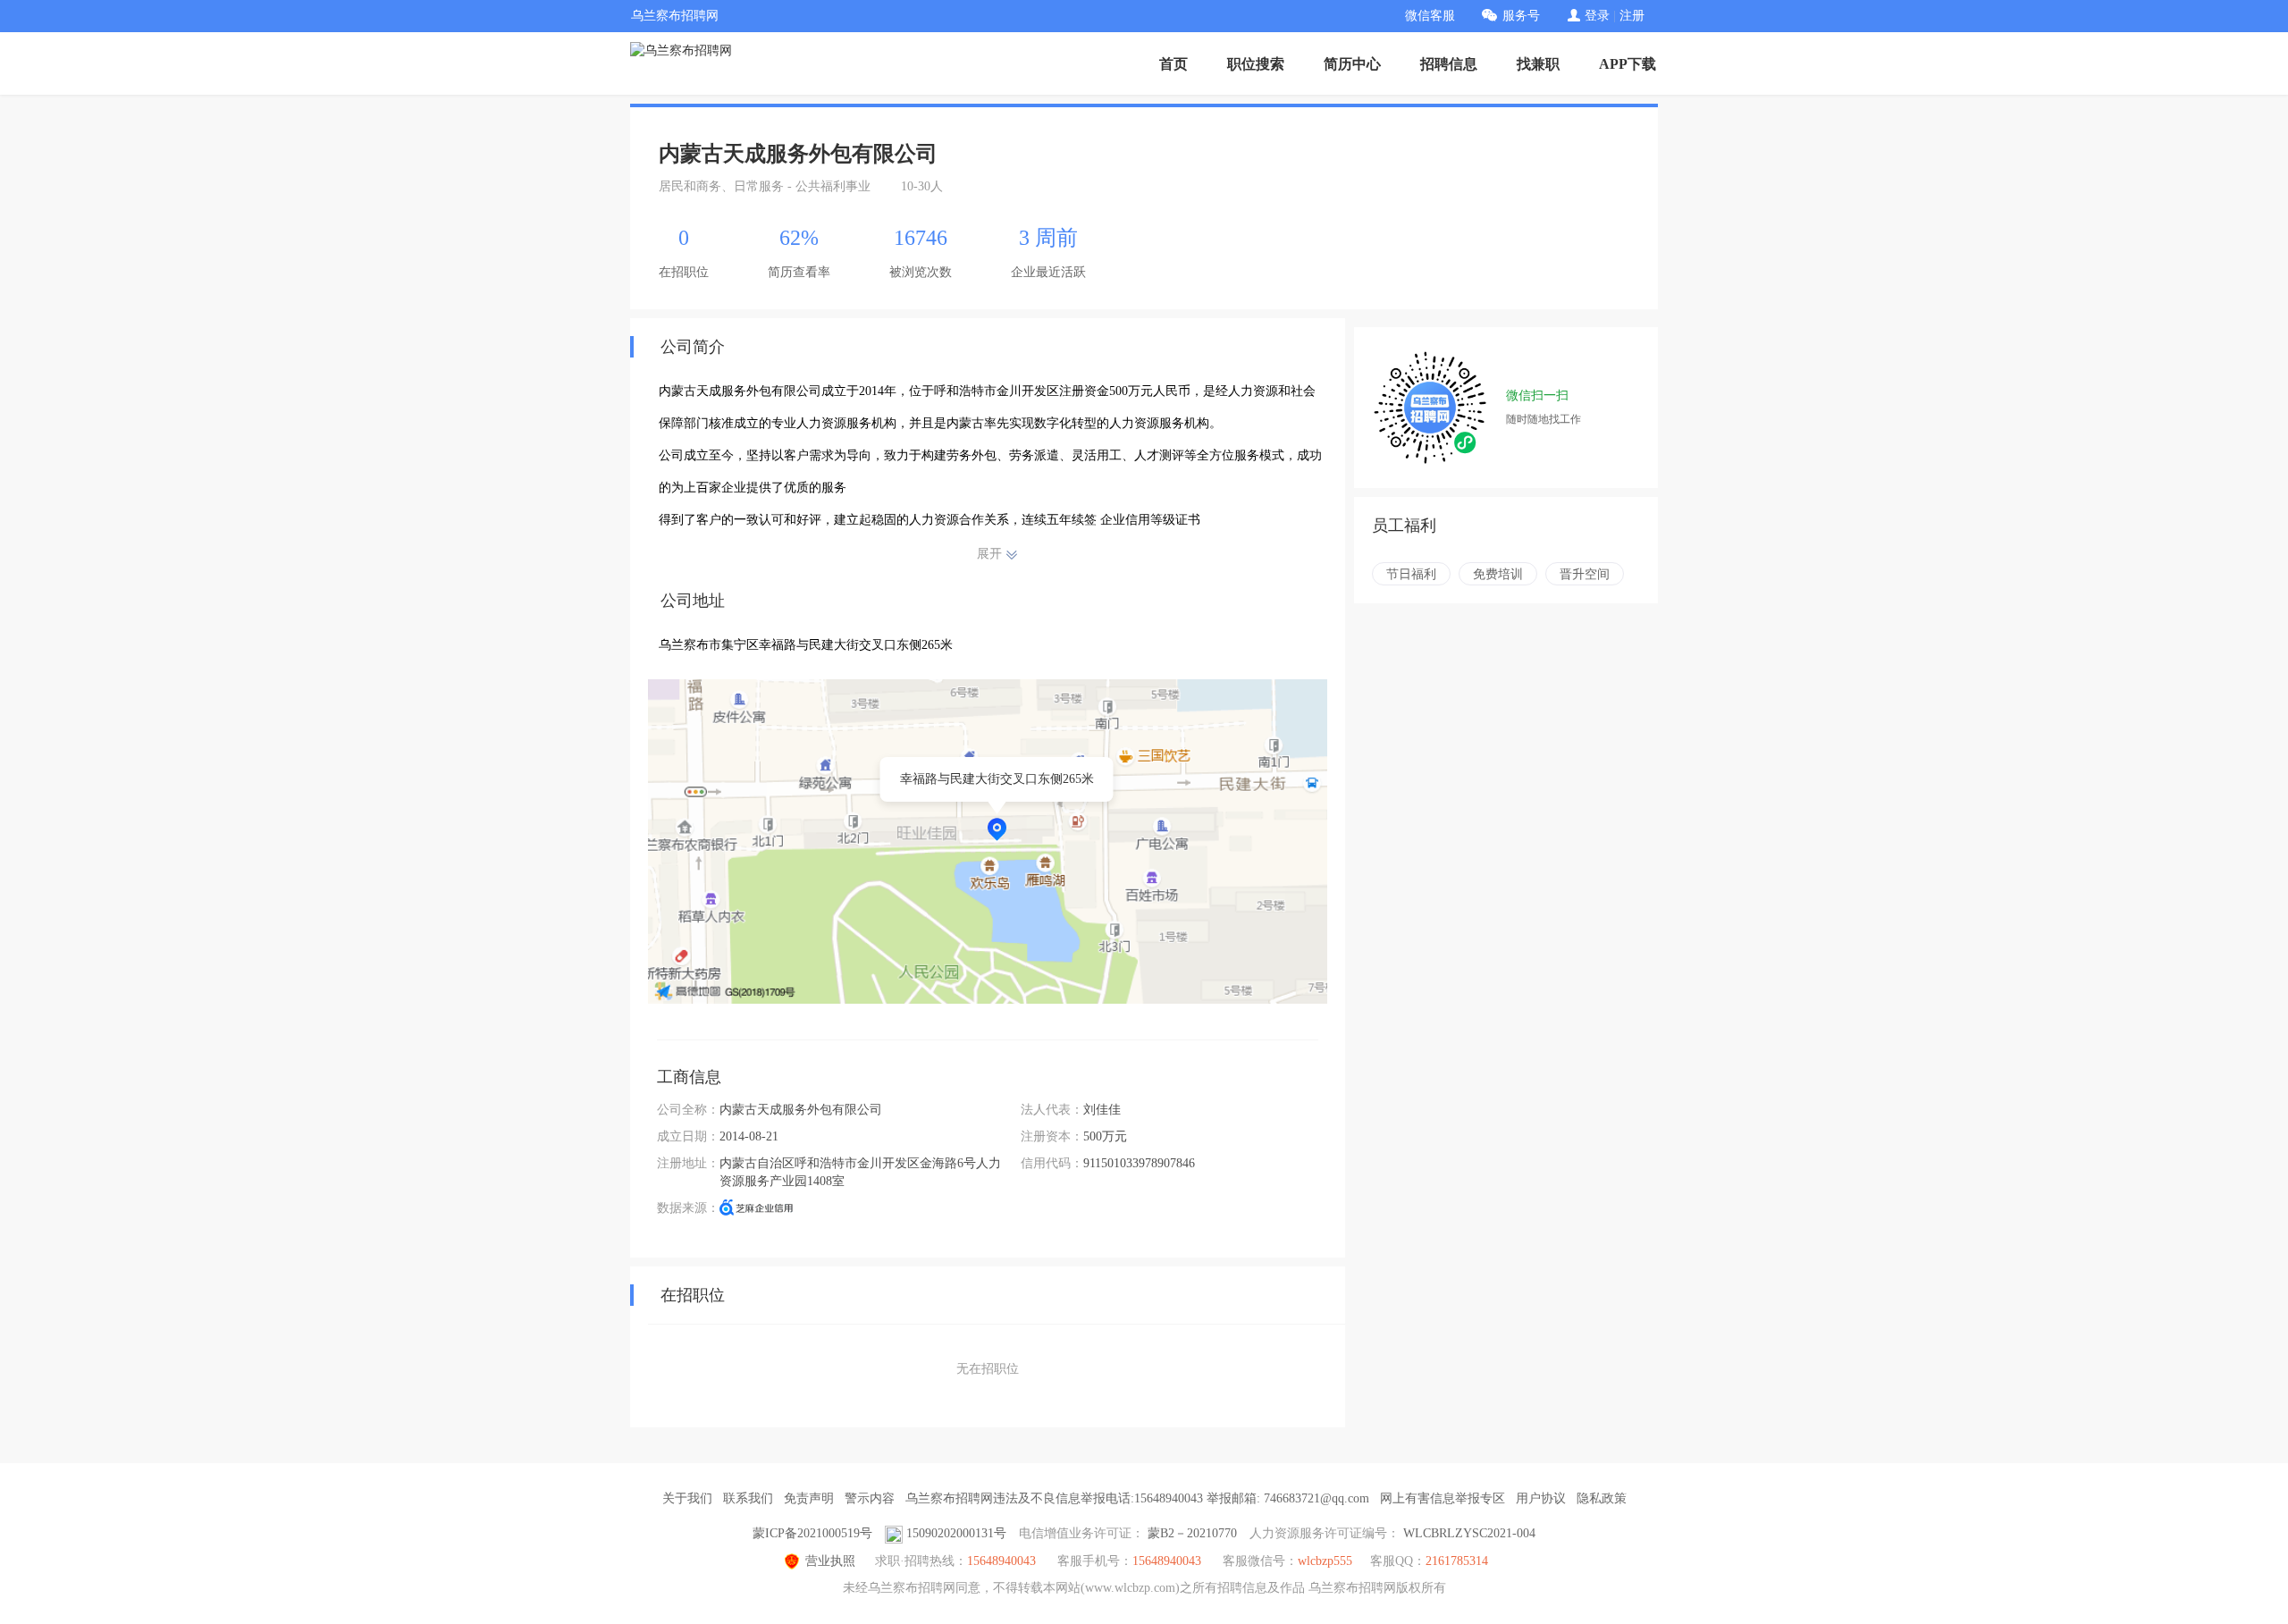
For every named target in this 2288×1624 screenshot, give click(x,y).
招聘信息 (1449, 64)
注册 (1632, 16)
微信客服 (1430, 16)
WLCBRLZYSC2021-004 (1469, 1533)
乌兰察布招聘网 (675, 16)
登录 (1597, 16)
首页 (1173, 64)
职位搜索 (1256, 64)
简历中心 (1352, 64)
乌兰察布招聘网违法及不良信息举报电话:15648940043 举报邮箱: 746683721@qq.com (1137, 1498)
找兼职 (1538, 64)
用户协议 (1541, 1498)
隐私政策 (1602, 1498)
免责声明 (809, 1498)
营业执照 (830, 1561)
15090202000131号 (956, 1533)
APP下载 (1628, 64)
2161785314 (1457, 1561)
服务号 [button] (1521, 16)
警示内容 (870, 1498)
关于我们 (687, 1498)
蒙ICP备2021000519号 (812, 1533)
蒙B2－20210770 (1192, 1533)
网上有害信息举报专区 (1443, 1498)
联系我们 (748, 1498)
